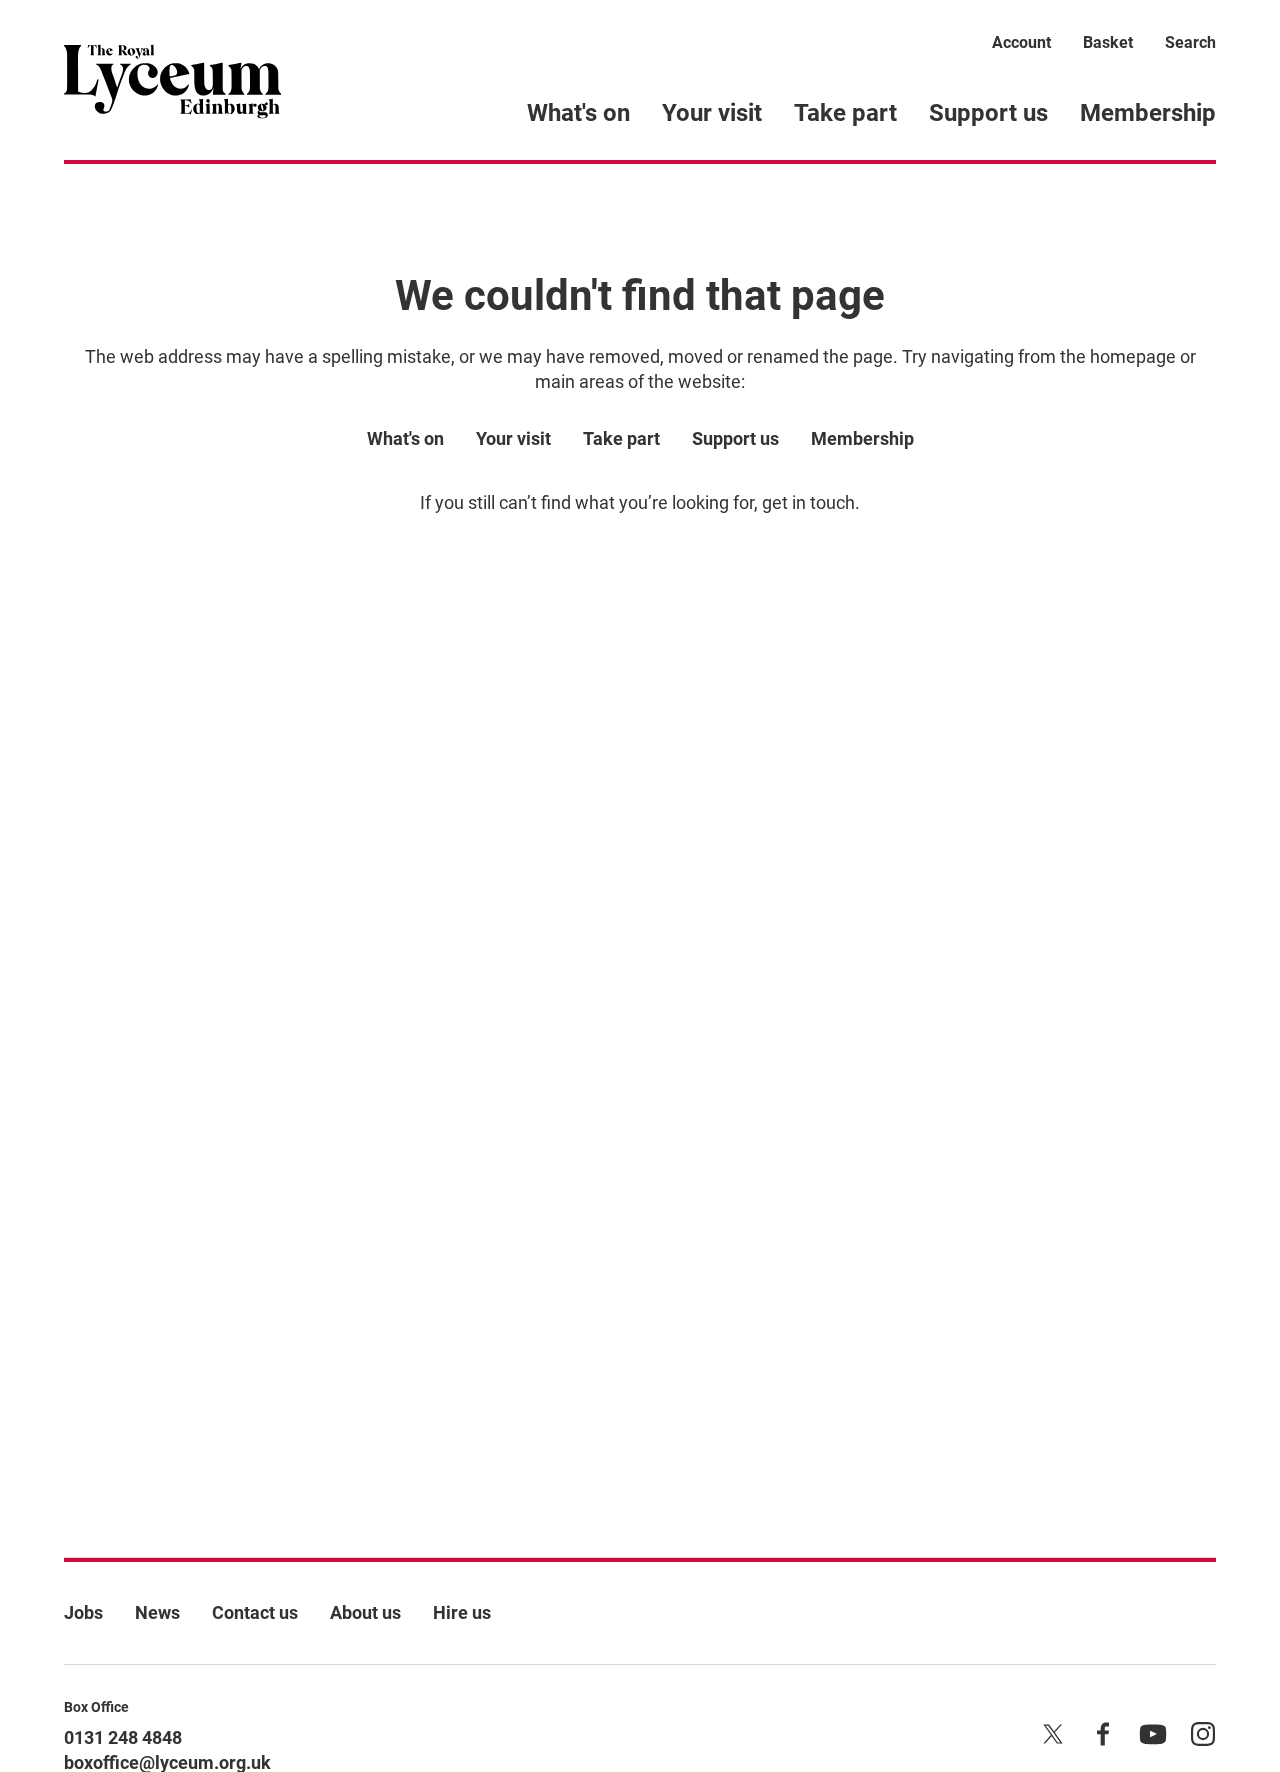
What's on (578, 113)
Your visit (712, 113)
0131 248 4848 (123, 1737)
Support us (988, 113)
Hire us (462, 1612)
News (157, 1612)
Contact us (255, 1612)
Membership (1148, 113)
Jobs (83, 1612)
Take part (845, 113)
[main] (640, 828)
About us (365, 1612)
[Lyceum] (172, 80)
